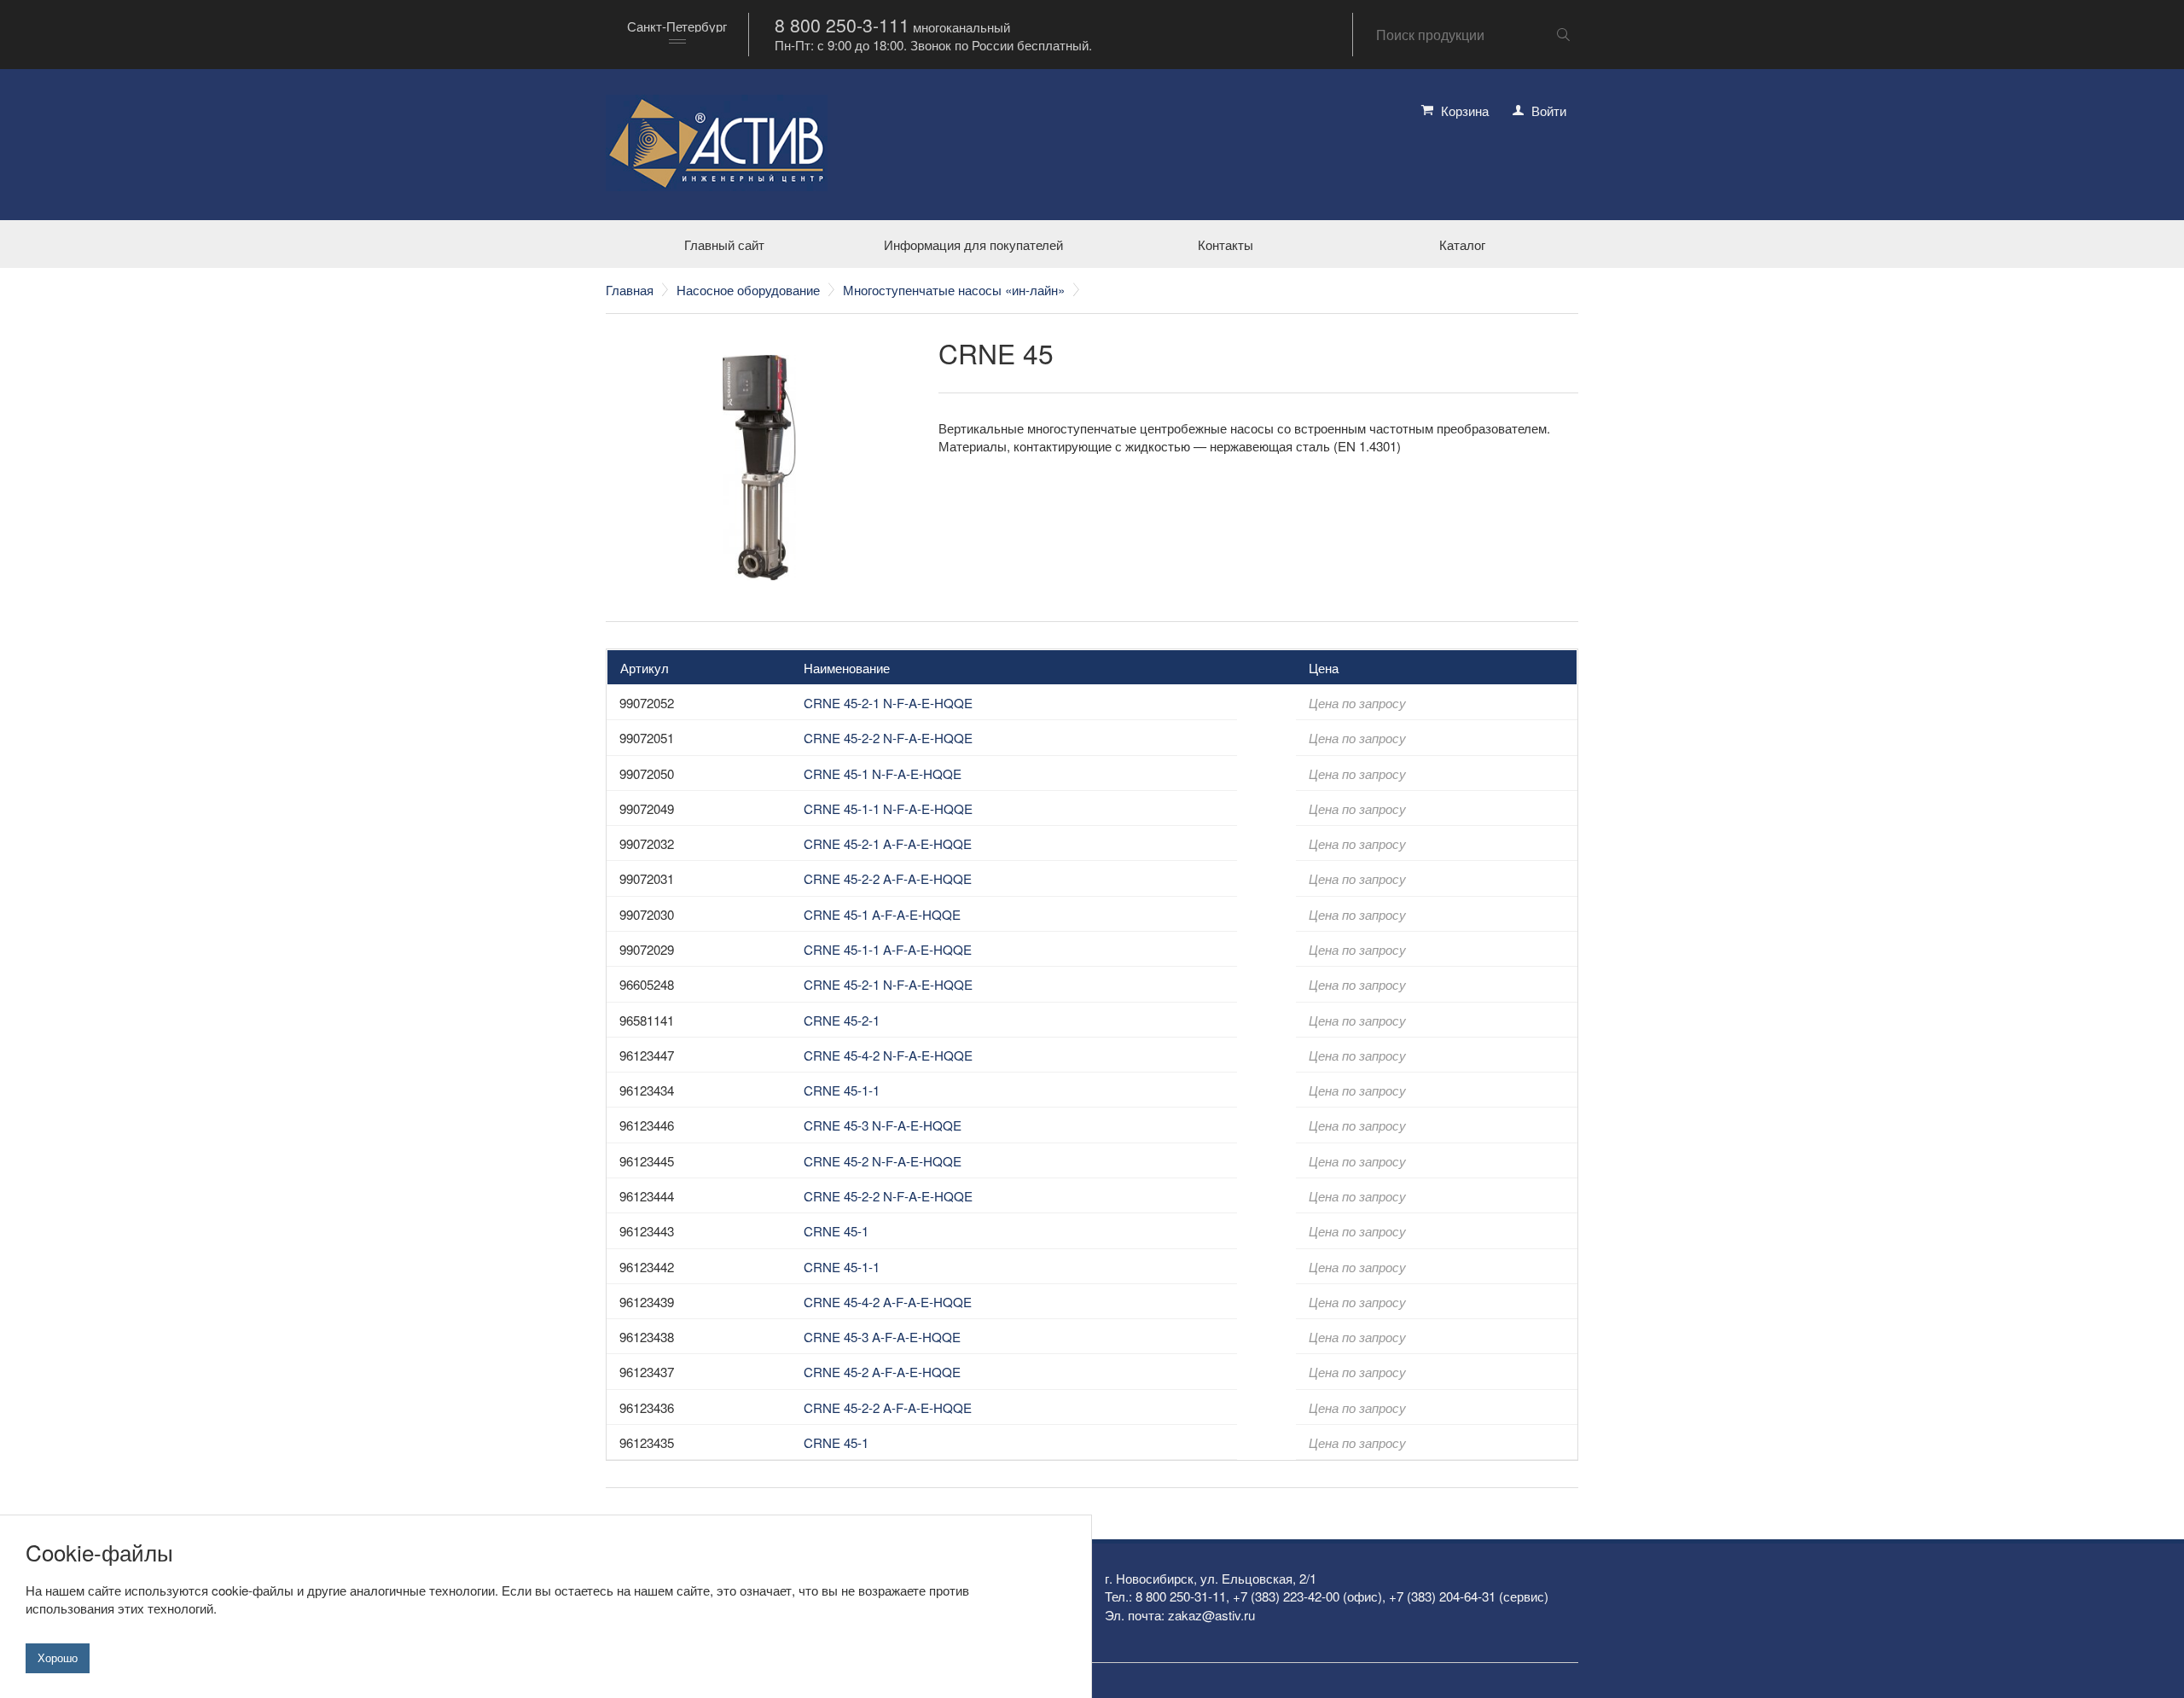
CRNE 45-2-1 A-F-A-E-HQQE (888, 843)
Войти (1549, 110)
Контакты (1226, 244)
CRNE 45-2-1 (842, 1020)
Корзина (1465, 110)
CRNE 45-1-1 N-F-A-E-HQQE (888, 808)
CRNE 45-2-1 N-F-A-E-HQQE (888, 703)
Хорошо (58, 1657)
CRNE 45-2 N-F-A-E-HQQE (883, 1161)
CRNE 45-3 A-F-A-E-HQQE (882, 1337)
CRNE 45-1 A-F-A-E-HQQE (882, 914)
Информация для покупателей (973, 244)
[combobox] (677, 35)
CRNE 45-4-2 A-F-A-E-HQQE (888, 1302)
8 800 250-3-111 (842, 25)
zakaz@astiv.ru (1211, 1615)
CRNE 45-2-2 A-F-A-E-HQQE (888, 878)
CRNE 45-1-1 (842, 1090)
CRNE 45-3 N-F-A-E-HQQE (883, 1125)
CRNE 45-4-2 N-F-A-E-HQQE (888, 1055)
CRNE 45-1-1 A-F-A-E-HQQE (888, 949)
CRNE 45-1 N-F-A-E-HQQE (883, 773)
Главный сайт (724, 244)
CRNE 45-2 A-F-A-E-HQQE (882, 1372)
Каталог (1462, 244)
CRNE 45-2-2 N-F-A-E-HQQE (888, 738)
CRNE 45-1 (836, 1231)
